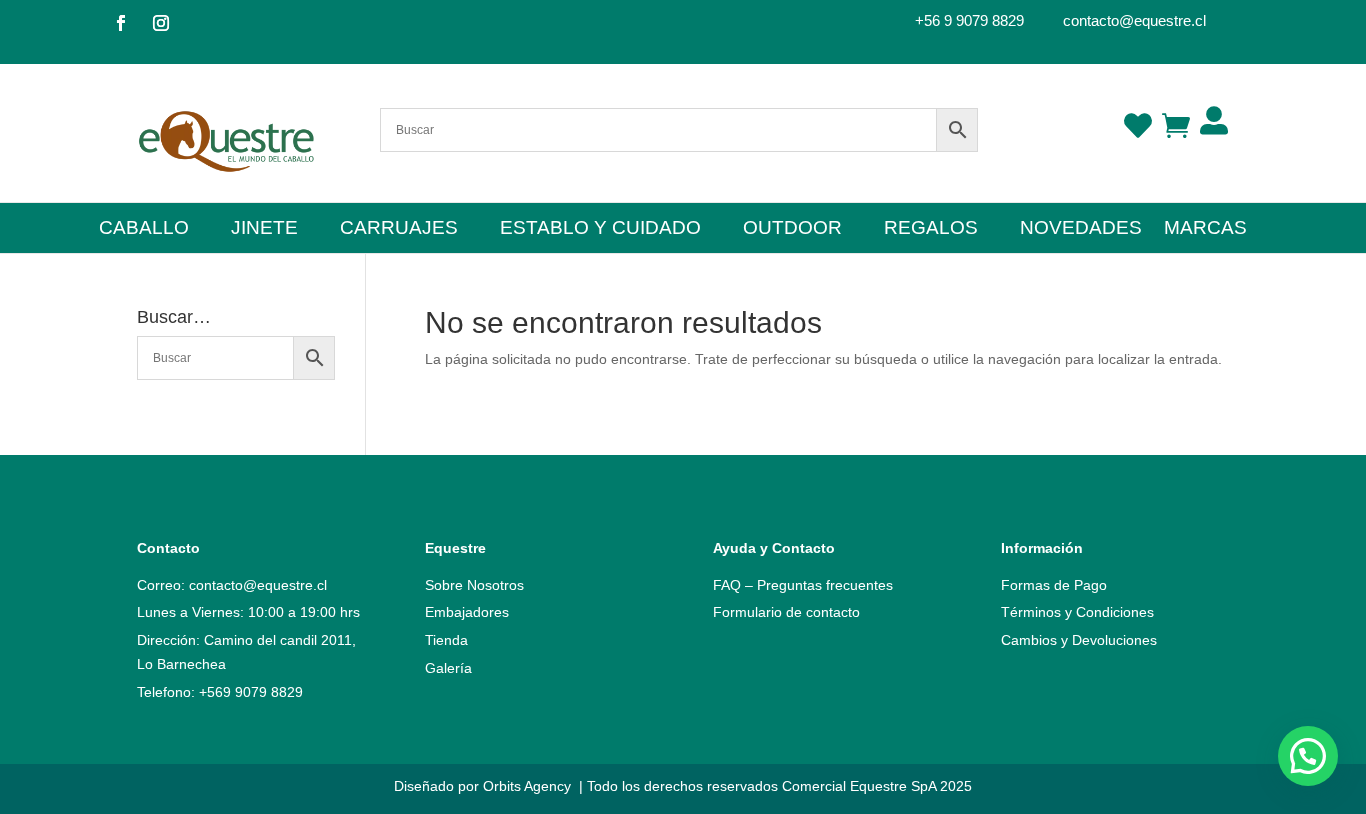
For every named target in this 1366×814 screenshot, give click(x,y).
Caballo (144, 229)
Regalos (931, 229)
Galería (448, 668)
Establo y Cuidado (600, 229)
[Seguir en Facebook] (121, 23)
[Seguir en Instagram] (161, 23)
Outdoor (792, 229)
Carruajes (399, 229)
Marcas (1205, 229)
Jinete (264, 229)
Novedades (1081, 229)
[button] (1308, 756)
